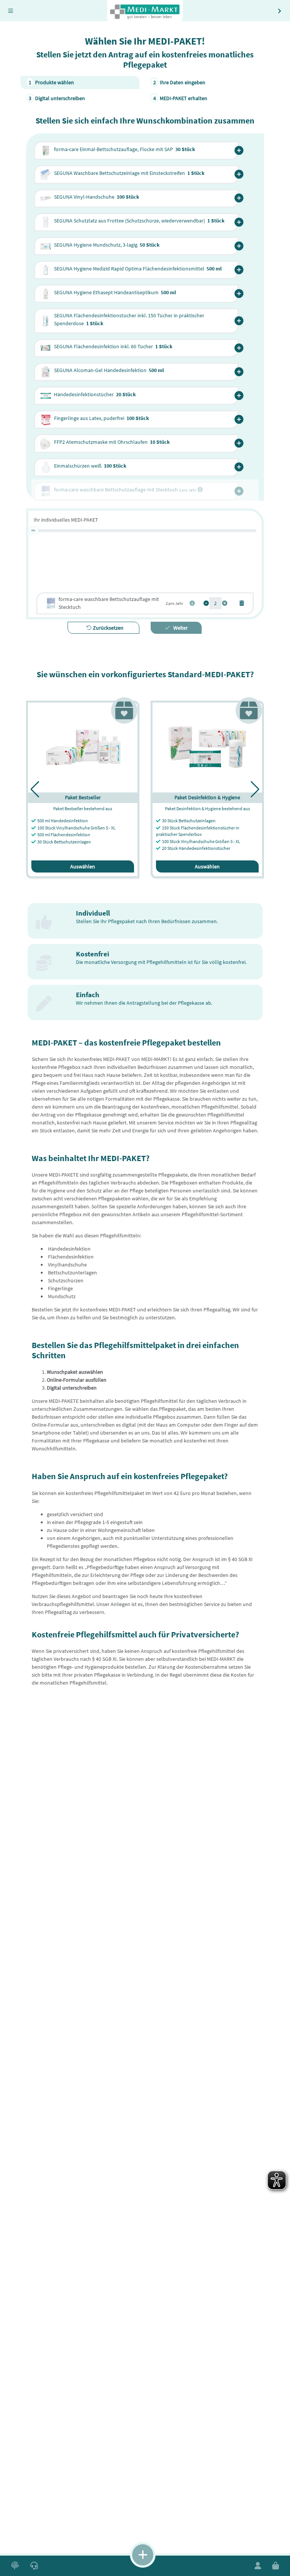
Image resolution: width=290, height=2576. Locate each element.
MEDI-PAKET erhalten (180, 98)
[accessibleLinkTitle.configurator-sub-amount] (206, 603)
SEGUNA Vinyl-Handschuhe (97, 197)
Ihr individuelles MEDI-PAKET (66, 520)
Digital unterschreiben (57, 98)
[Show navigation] (143, 2555)
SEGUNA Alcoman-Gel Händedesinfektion (109, 370)
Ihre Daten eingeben (180, 82)
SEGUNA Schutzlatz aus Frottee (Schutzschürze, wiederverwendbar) (139, 221)
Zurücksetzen (108, 628)
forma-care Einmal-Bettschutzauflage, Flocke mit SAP (125, 149)
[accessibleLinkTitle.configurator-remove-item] (242, 603)
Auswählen (83, 866)
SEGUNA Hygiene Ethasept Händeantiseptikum (115, 292)
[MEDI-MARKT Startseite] (145, 12)
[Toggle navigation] (11, 11)
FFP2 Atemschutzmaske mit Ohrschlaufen (112, 442)
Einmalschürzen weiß (90, 466)
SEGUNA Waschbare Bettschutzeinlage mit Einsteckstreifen (129, 173)
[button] (239, 151)
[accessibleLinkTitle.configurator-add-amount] (225, 603)
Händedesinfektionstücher (95, 394)
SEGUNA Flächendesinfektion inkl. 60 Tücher (113, 346)
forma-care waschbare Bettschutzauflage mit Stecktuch (109, 603)
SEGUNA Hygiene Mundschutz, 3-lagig (107, 245)
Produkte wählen (52, 82)
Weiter (180, 628)
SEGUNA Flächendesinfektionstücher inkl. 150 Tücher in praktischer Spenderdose (129, 319)
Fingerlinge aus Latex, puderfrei (102, 418)
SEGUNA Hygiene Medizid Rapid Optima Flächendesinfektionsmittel (138, 269)
